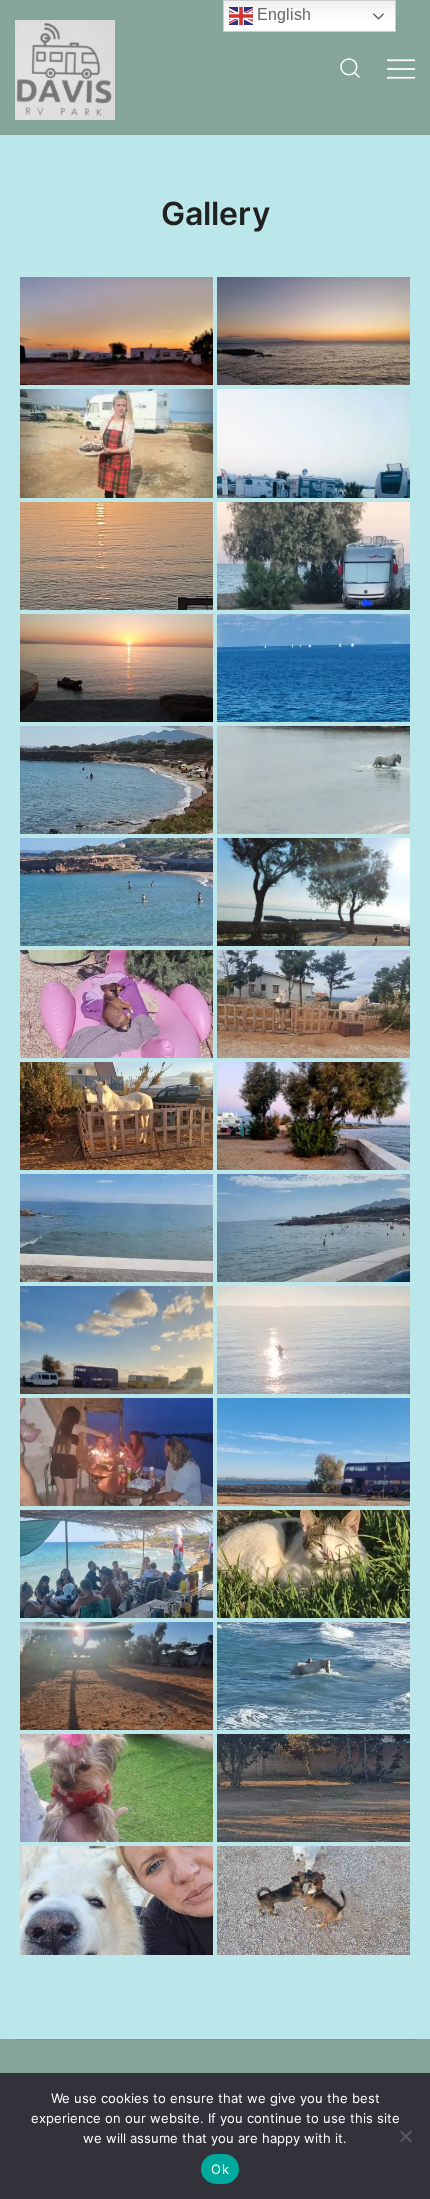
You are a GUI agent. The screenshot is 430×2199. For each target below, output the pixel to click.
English (282, 14)
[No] (405, 2136)
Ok (220, 2169)
